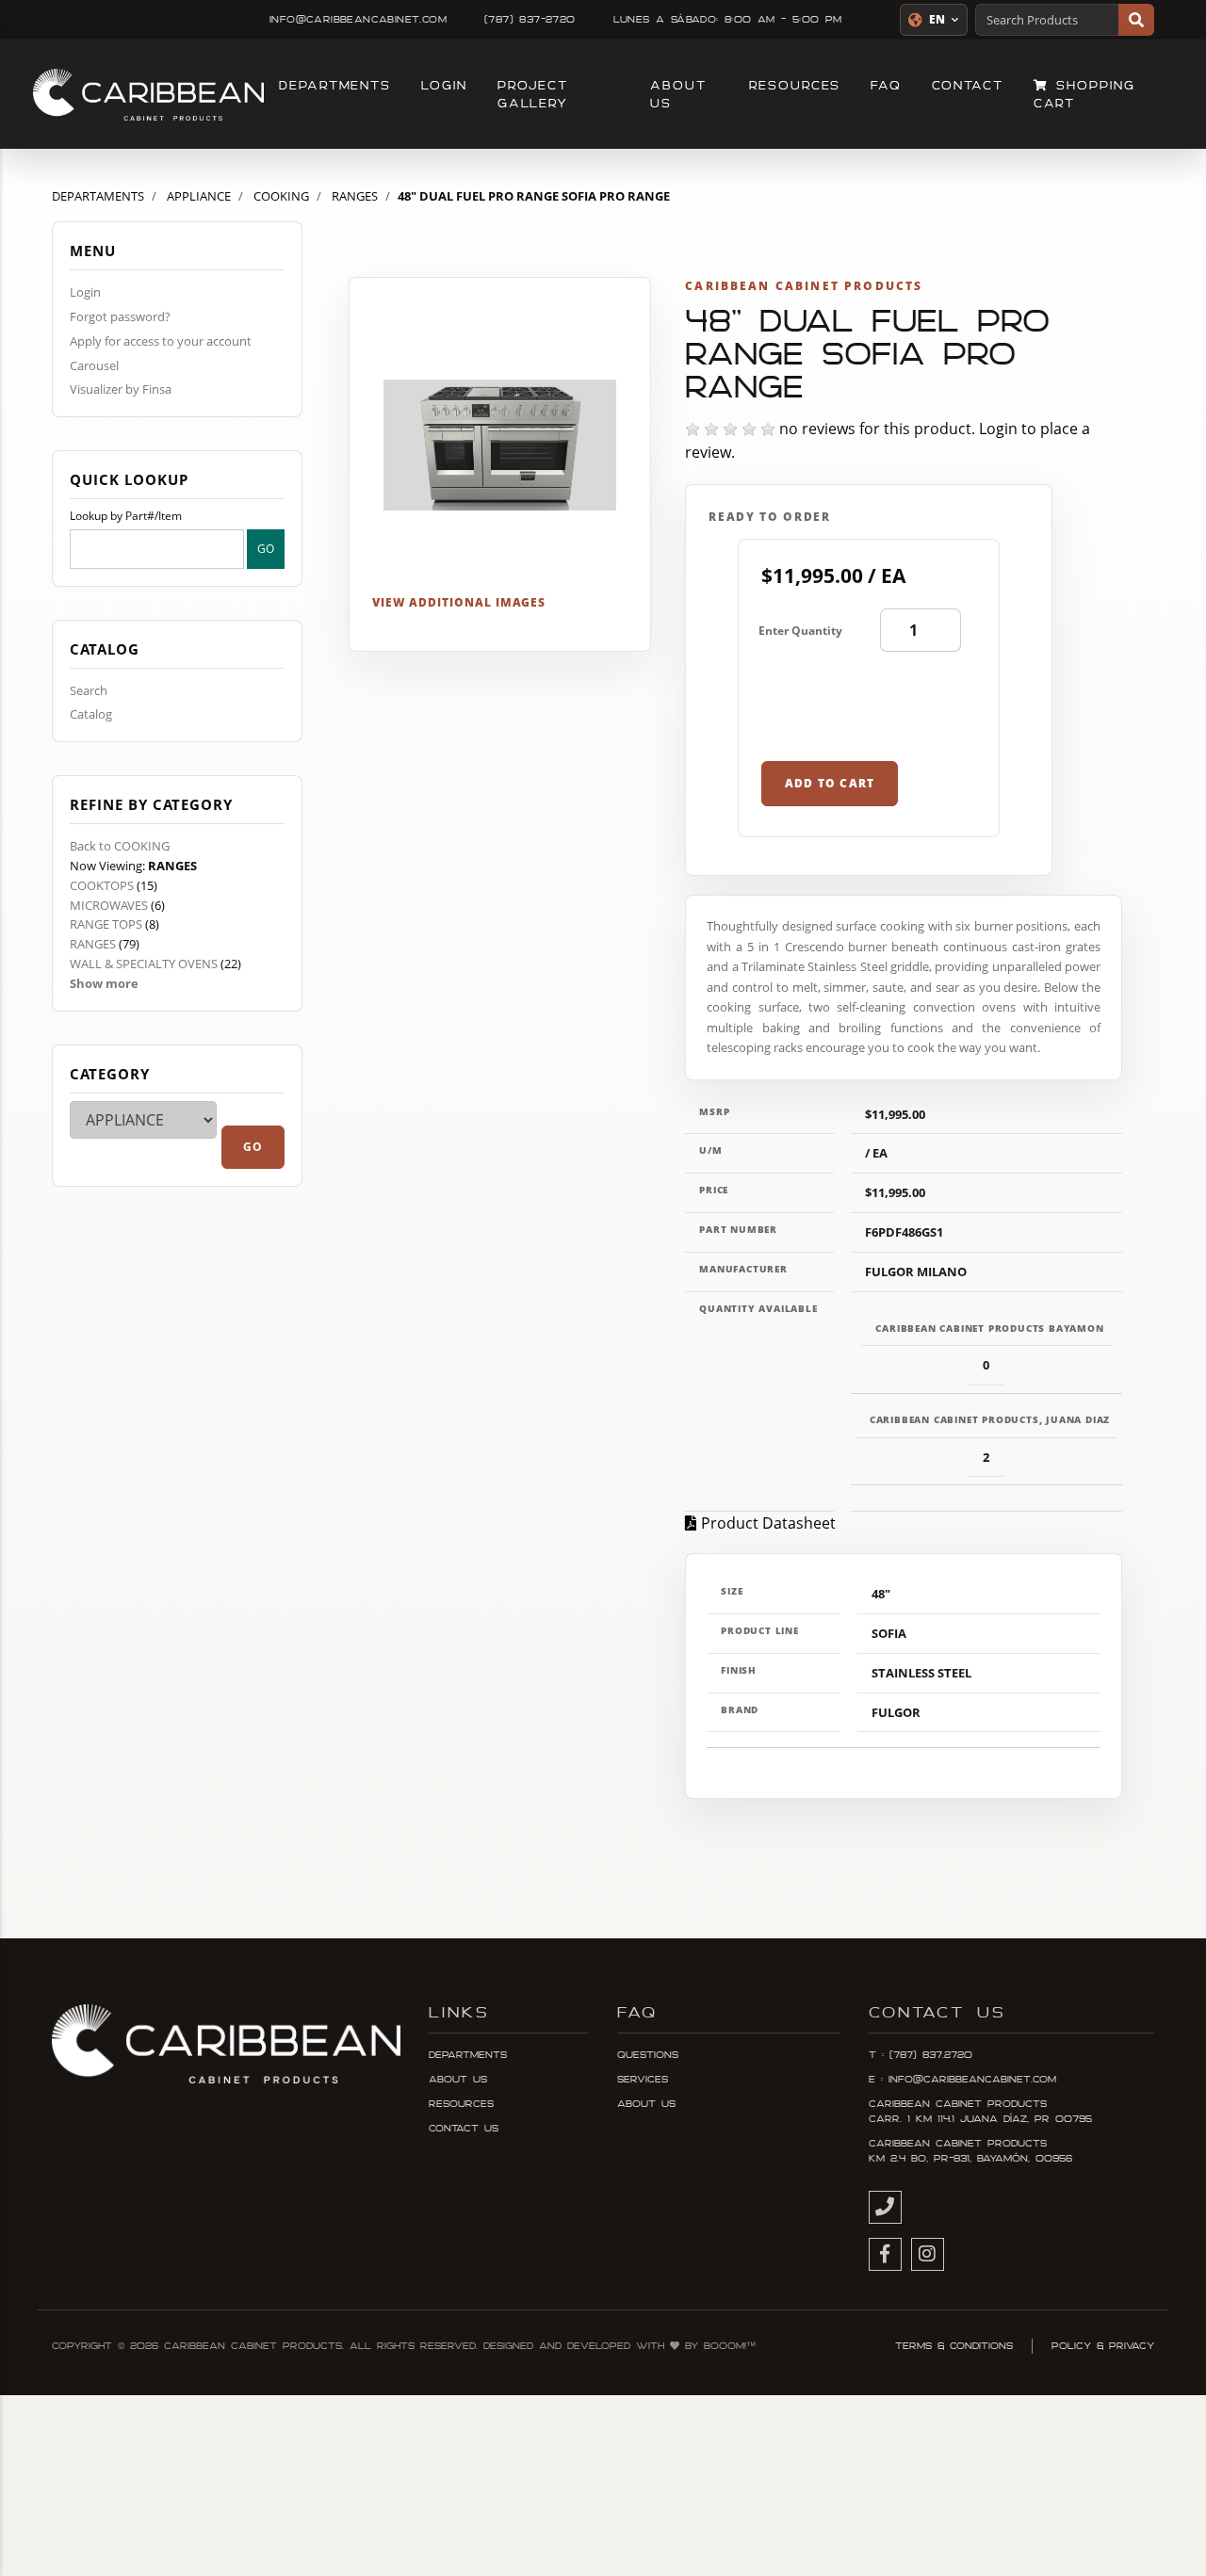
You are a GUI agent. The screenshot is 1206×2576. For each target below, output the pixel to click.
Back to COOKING (120, 846)
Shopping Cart (1084, 95)
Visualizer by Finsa (121, 389)
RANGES (355, 196)
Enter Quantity (800, 631)
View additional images (459, 602)
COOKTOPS (102, 885)
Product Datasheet (768, 1523)
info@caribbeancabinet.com (358, 20)
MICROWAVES (109, 905)
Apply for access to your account (161, 341)
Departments (335, 86)
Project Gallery (533, 95)
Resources (795, 86)
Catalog (91, 714)
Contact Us (464, 2129)
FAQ (886, 86)
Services (643, 2080)
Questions (648, 2055)
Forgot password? (120, 316)
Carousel (94, 365)
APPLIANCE (199, 196)
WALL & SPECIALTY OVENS (144, 964)
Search (89, 690)
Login (444, 86)
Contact (967, 86)
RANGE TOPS (106, 924)
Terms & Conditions (954, 2346)
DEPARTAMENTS (98, 196)
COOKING (281, 196)
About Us (678, 95)
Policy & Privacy (1103, 2346)
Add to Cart (830, 783)
